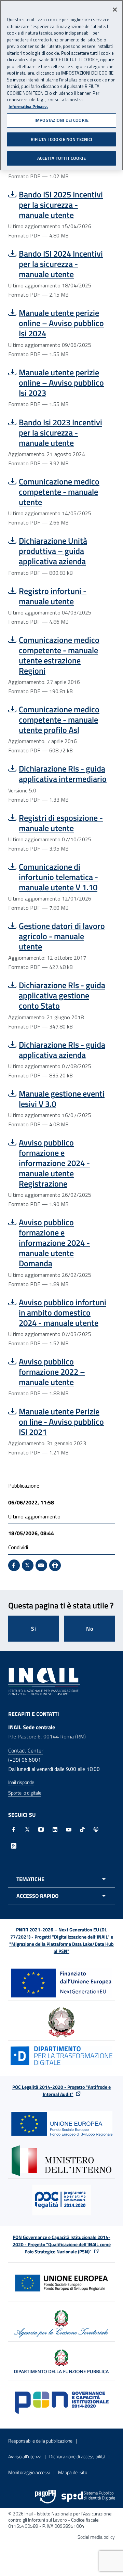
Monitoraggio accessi (29, 2472)
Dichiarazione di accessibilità (77, 2456)
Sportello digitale (25, 1793)
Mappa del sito (73, 2472)
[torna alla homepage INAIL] (44, 1681)
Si (34, 1629)
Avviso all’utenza (25, 2456)
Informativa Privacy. (28, 107)
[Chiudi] (115, 10)
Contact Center (26, 1750)
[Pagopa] (45, 2497)
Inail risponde (21, 1782)
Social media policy (96, 2537)
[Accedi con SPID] (88, 2497)
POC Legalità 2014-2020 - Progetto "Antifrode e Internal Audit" (61, 2090)
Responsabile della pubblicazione (40, 2441)
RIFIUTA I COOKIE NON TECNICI (62, 139)
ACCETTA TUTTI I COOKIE (62, 158)
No (90, 1629)
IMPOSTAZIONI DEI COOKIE (61, 120)
